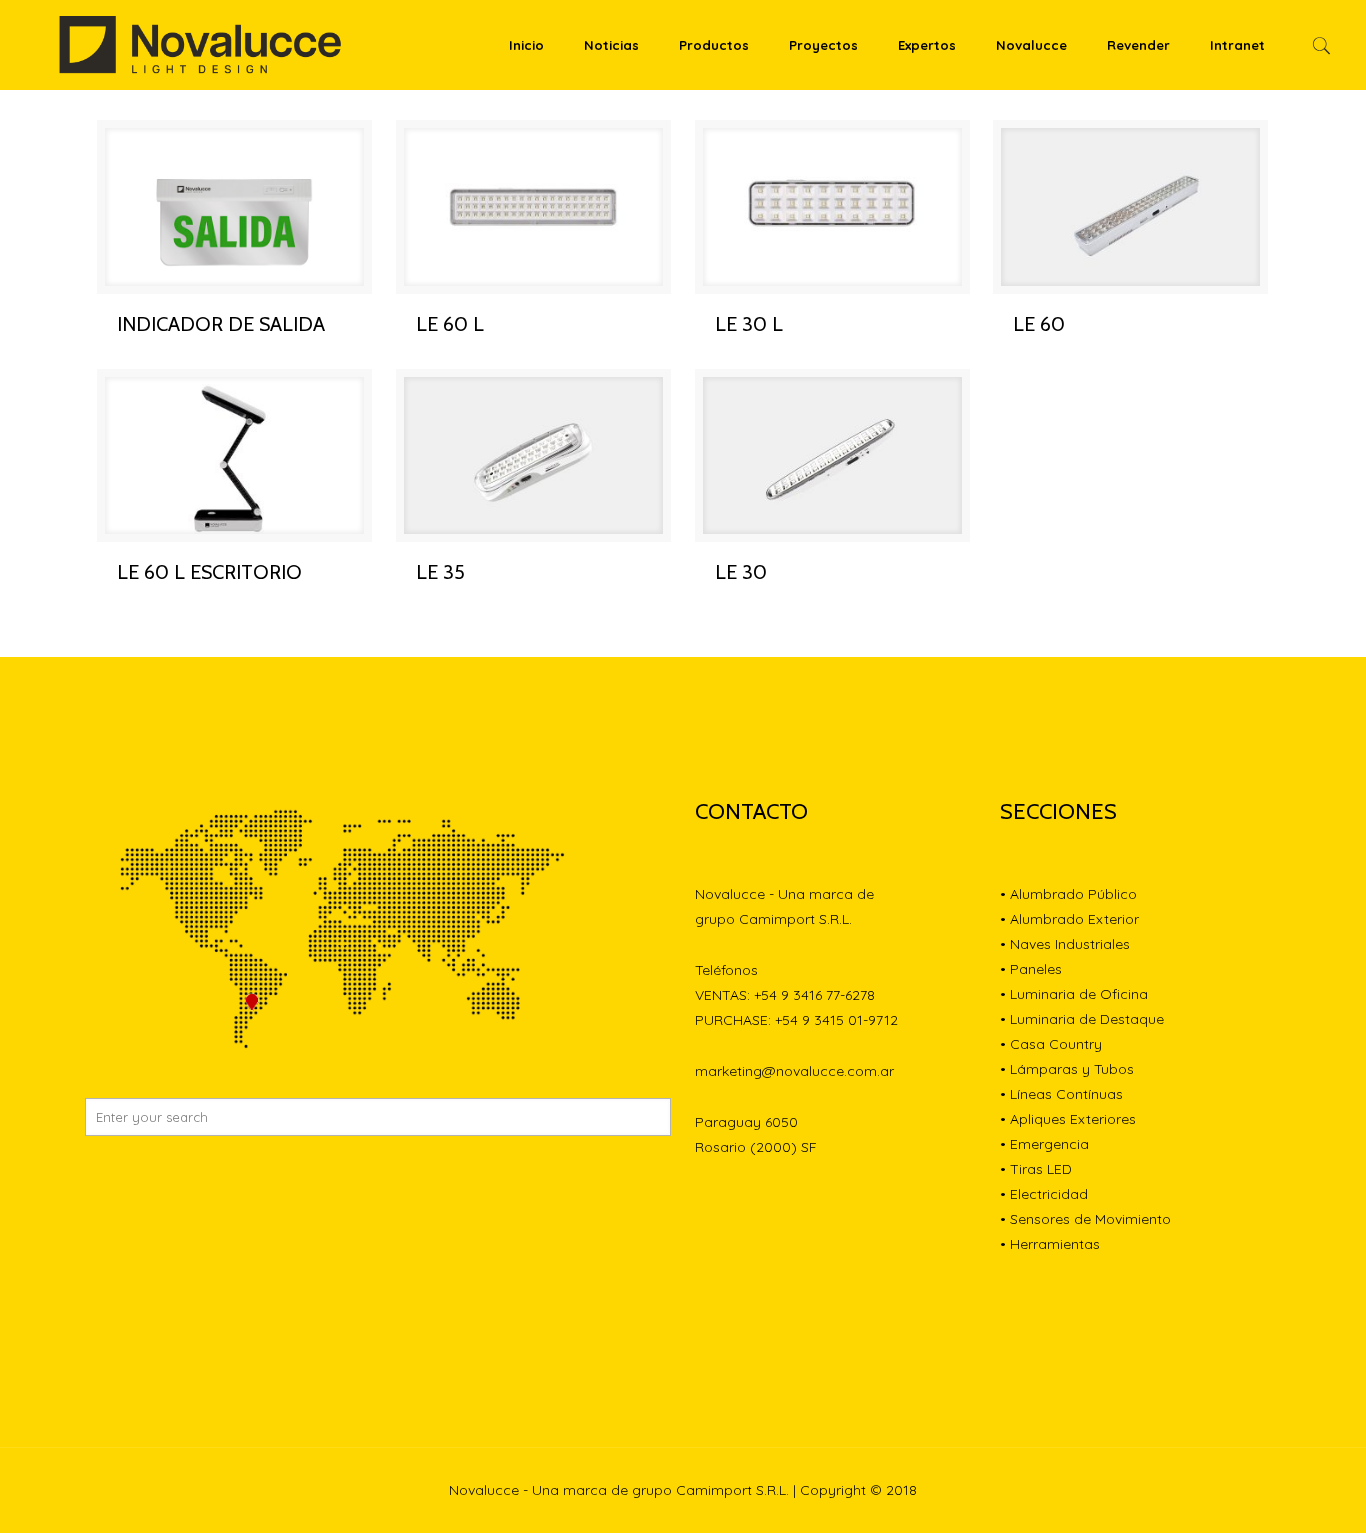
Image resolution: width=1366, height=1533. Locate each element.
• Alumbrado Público (1068, 894)
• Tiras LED (1036, 1169)
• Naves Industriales (1065, 944)
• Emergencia (1044, 1144)
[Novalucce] (201, 45)
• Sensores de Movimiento (1085, 1219)
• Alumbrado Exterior (1069, 919)
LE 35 (440, 572)
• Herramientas (1050, 1244)
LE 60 (1039, 324)
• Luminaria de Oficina (1074, 994)
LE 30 (741, 572)
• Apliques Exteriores (1068, 1119)
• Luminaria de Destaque (1082, 1019)
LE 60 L (450, 324)
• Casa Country (1051, 1044)
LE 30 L (749, 324)
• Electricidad (1044, 1194)
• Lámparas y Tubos (1067, 1069)
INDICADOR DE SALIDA (221, 324)
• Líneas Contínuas (1061, 1094)
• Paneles (1031, 969)
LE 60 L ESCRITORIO (209, 572)
